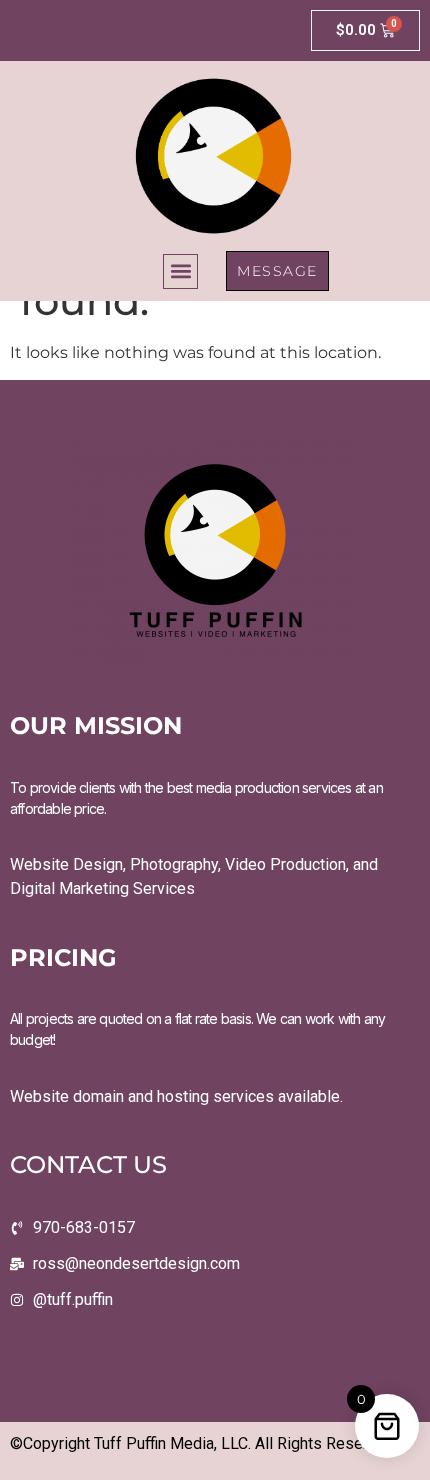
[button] (180, 271)
